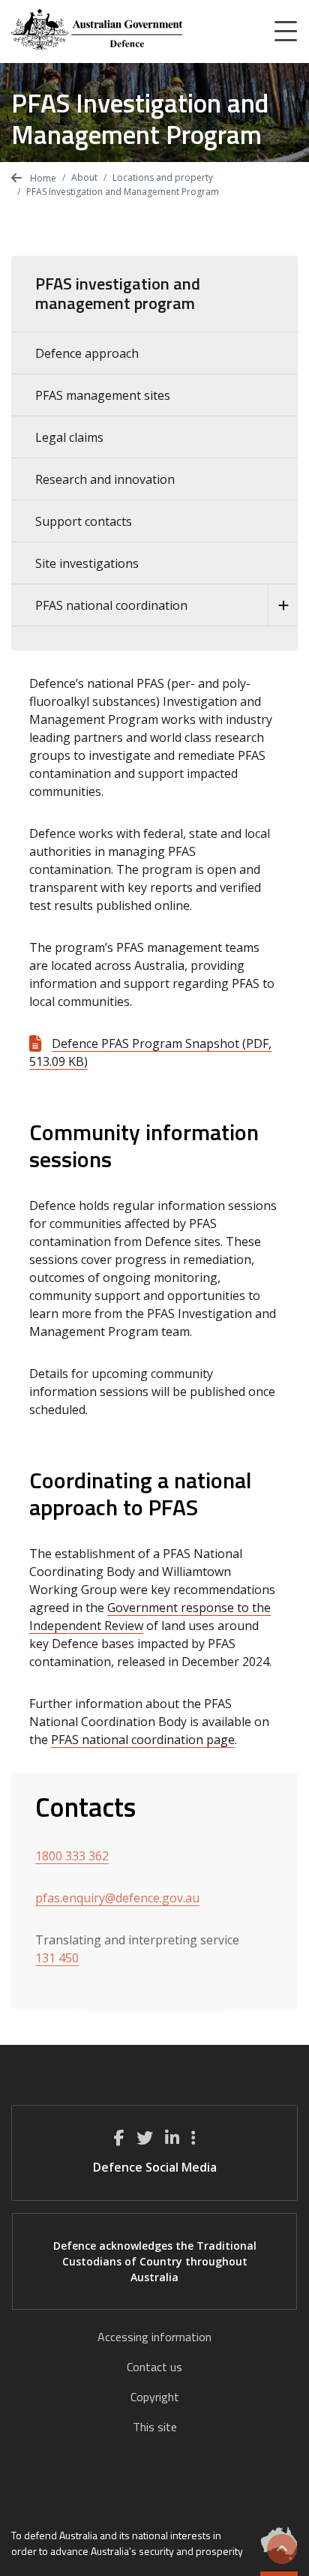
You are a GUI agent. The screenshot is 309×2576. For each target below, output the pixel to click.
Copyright (155, 2397)
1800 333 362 (72, 1856)
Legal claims (69, 437)
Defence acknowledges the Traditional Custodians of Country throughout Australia (155, 2261)
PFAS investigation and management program (118, 293)
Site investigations (87, 563)
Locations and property (163, 177)
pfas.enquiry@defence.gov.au (117, 1898)
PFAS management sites (103, 395)
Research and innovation (105, 479)
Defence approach (87, 353)
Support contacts (84, 521)
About (84, 177)
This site (155, 2427)
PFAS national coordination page (143, 1740)
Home (42, 178)
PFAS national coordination (111, 605)
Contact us (154, 2367)
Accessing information (154, 2337)
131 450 (57, 1958)
